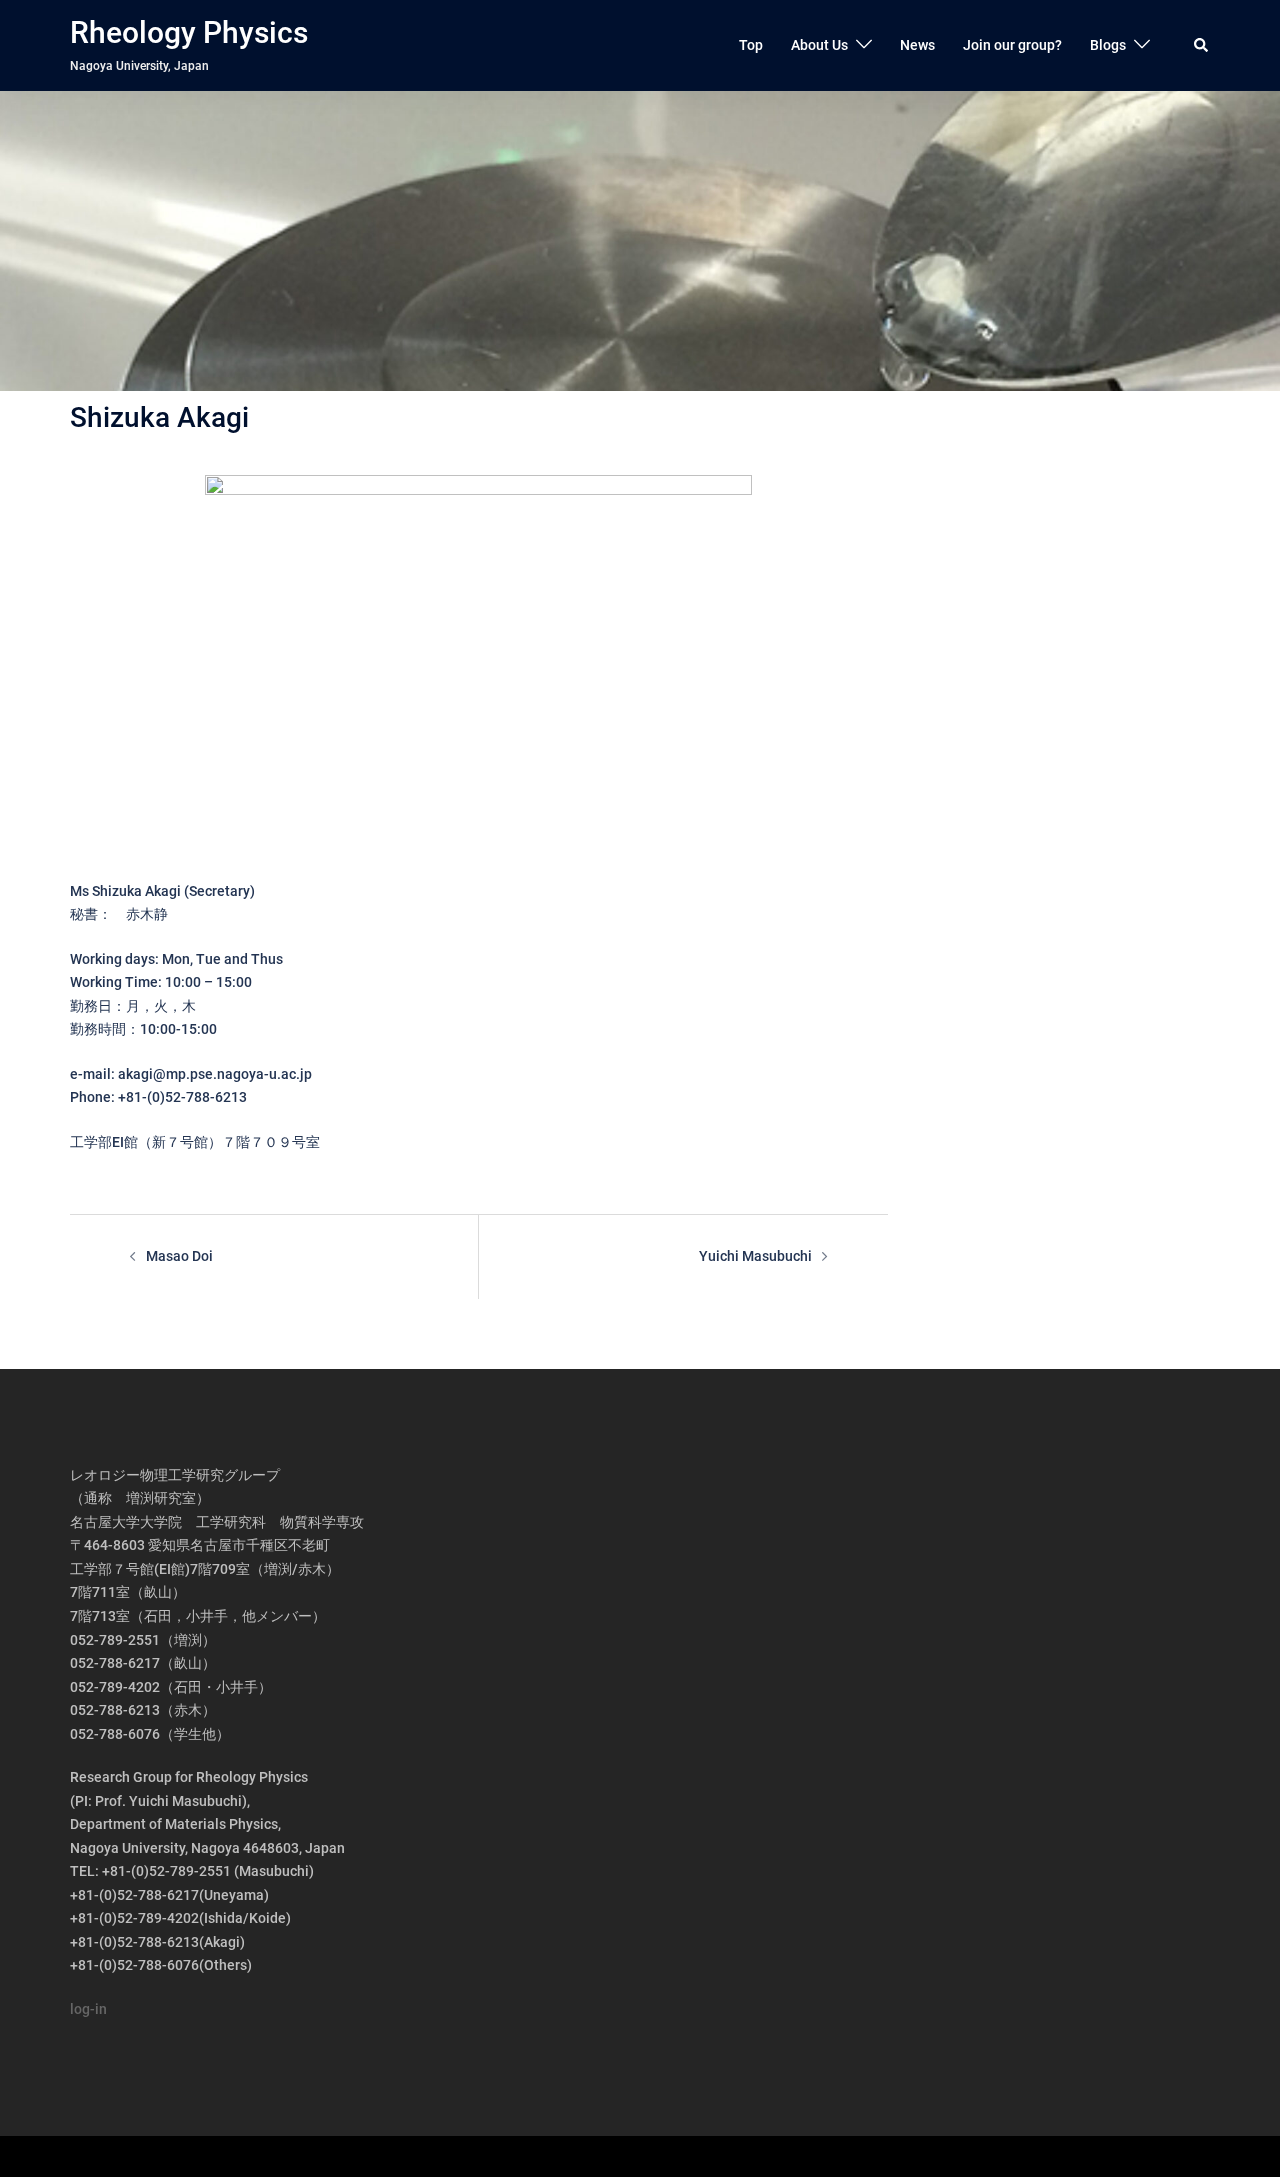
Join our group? (1012, 45)
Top (751, 45)
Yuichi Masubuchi (755, 1256)
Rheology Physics (189, 32)
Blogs (1108, 45)
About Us (819, 45)
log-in (88, 2009)
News (917, 45)
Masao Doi (179, 1256)
